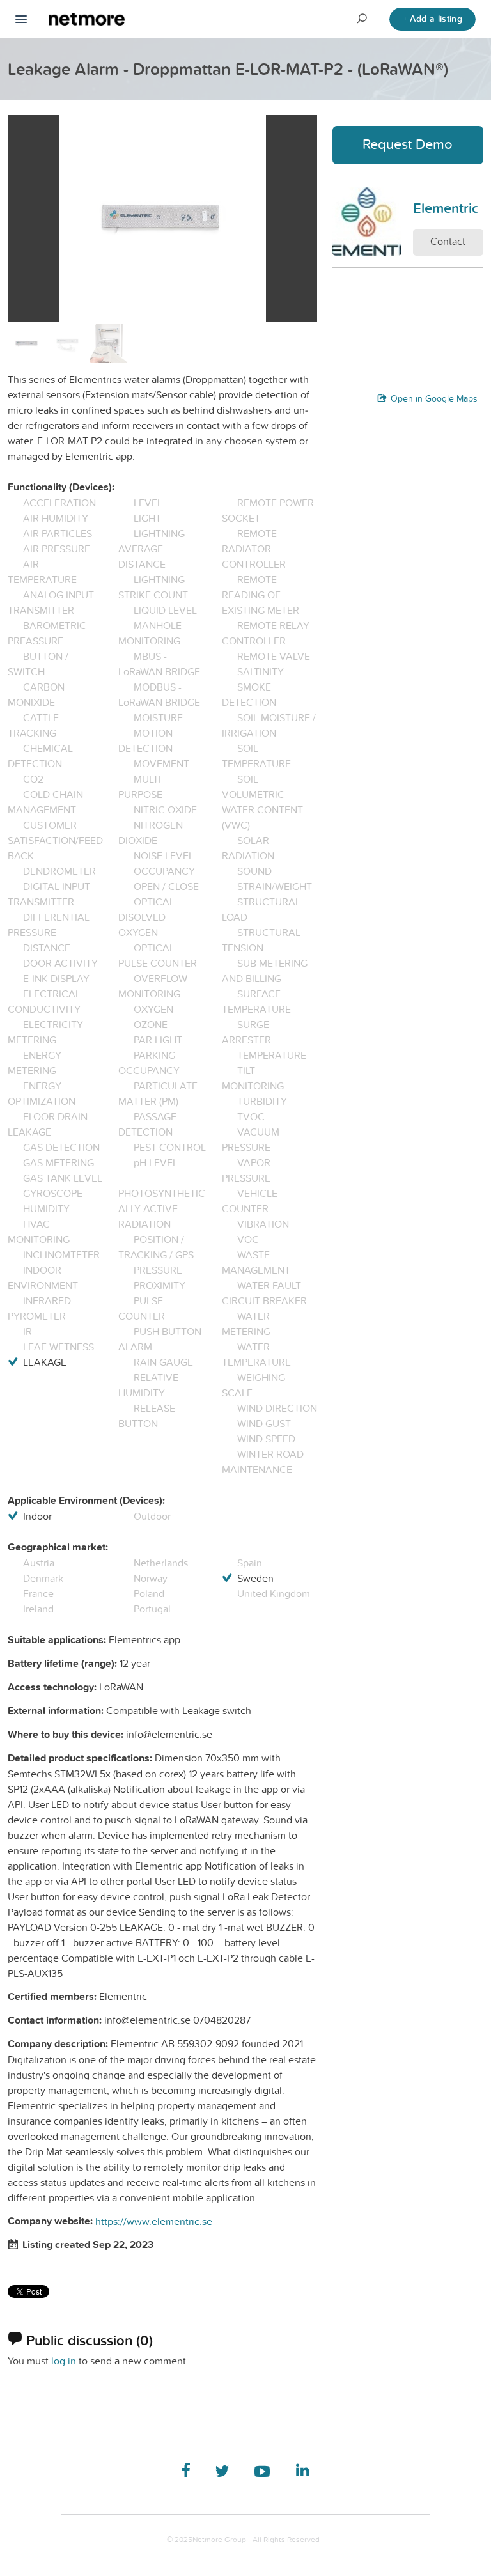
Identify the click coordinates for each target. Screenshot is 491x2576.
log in (64, 2361)
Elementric (446, 208)
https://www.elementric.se (154, 2221)
